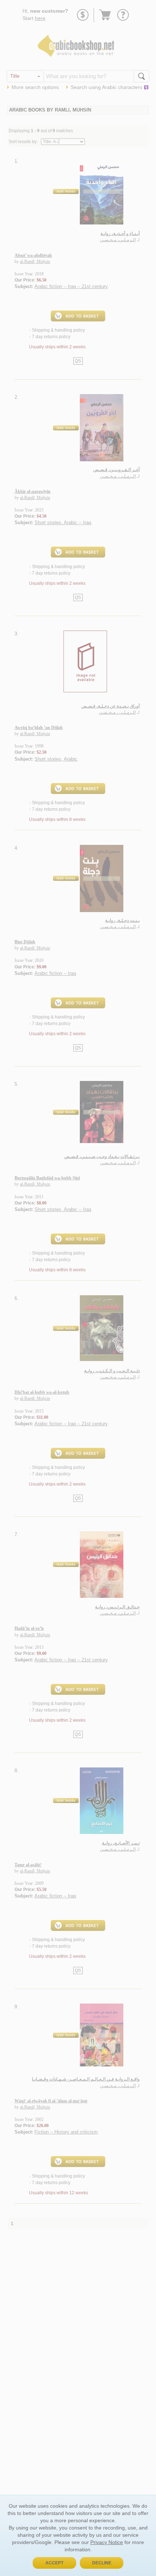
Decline (102, 2563)
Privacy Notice (107, 2542)
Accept (54, 2563)
